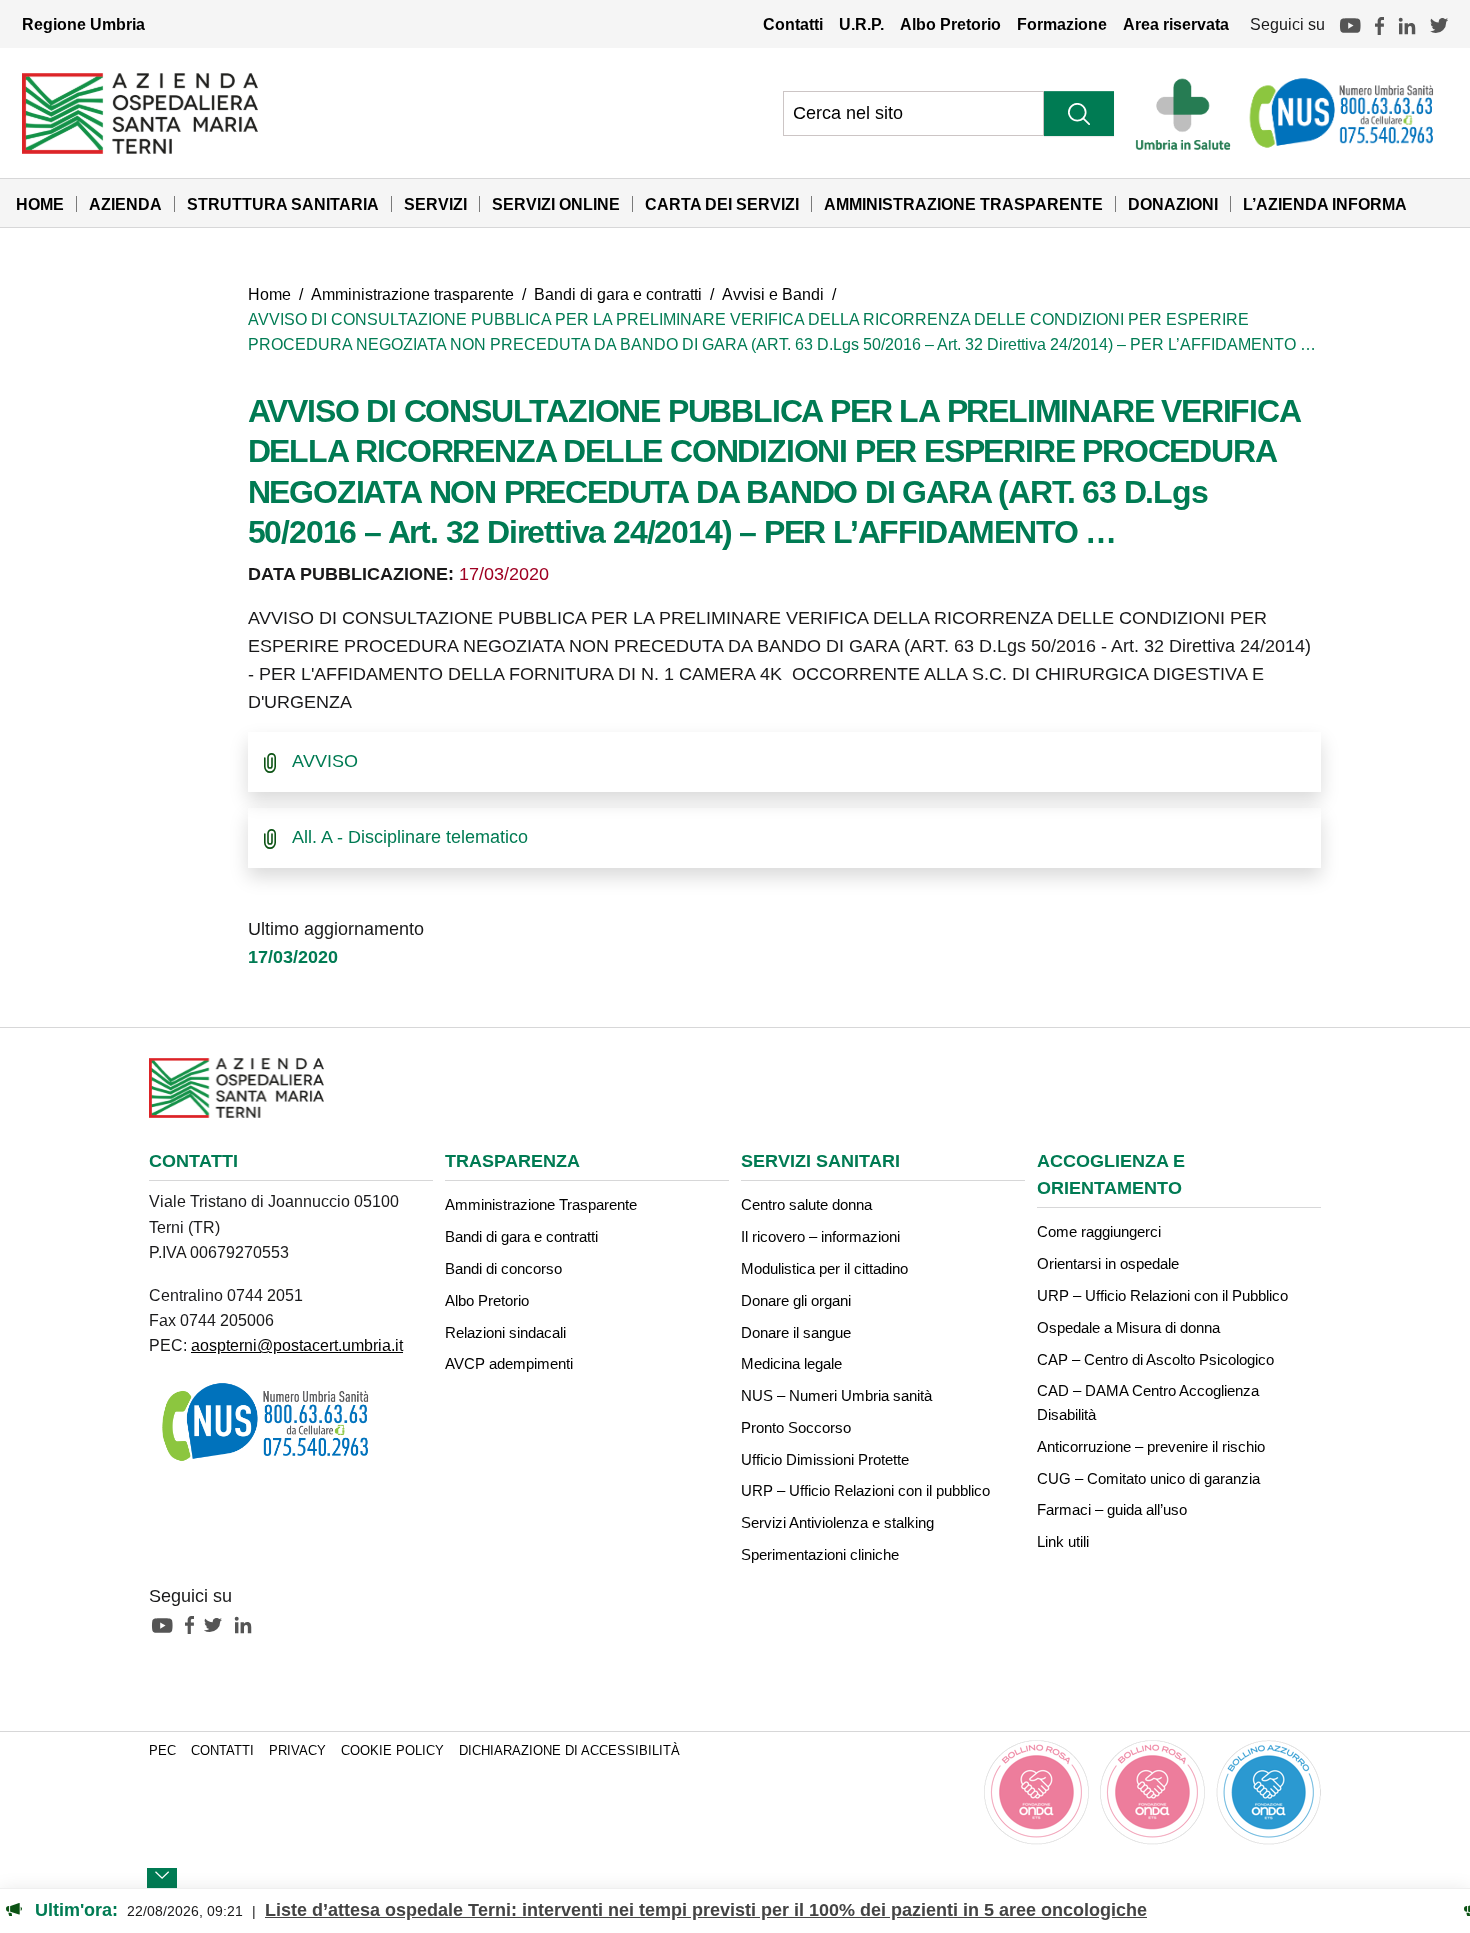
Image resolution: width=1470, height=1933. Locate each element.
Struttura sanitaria (283, 204)
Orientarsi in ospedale (1108, 1263)
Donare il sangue (796, 1332)
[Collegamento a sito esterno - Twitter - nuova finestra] (218, 1624)
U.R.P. (861, 24)
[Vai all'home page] (140, 112)
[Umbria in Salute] (1188, 113)
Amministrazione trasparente (412, 294)
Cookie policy (392, 1751)
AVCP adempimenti (509, 1363)
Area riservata (1176, 24)
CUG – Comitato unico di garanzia (1148, 1478)
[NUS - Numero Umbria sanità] (1343, 113)
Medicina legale (791, 1363)
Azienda (125, 204)
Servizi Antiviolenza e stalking (837, 1522)
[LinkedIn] (1407, 24)
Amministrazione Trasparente (963, 204)
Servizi (435, 204)
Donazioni (1173, 204)
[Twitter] (1439, 24)
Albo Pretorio (950, 24)
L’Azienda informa (1325, 204)
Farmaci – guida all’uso (1112, 1509)
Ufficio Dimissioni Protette (825, 1459)
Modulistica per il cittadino (824, 1268)
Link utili (1063, 1541)
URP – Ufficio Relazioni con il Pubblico (1162, 1295)
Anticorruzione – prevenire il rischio (1151, 1446)
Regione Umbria (83, 24)
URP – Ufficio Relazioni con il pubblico (865, 1490)
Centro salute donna (806, 1204)
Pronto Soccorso (796, 1427)
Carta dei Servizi (722, 204)
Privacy (297, 1751)
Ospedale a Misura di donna (1128, 1327)
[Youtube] (1350, 24)
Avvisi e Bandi (773, 294)
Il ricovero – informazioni (820, 1236)
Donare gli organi (796, 1300)
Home (40, 204)
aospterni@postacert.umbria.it (297, 1345)
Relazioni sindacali (505, 1332)
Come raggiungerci (1099, 1231)
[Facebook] (1379, 24)
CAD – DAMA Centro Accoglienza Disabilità (1148, 1402)
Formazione (1062, 24)
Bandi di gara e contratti (618, 294)
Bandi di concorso (503, 1268)
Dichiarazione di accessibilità (569, 1751)
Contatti (793, 24)
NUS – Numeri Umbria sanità (836, 1395)
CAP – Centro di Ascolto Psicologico (1155, 1359)
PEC (162, 1751)
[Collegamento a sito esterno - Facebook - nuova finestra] (194, 1624)
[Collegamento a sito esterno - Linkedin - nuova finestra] (248, 1624)
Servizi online (556, 204)
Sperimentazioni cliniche (820, 1554)
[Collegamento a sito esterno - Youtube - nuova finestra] (167, 1624)
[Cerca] (1079, 113)
